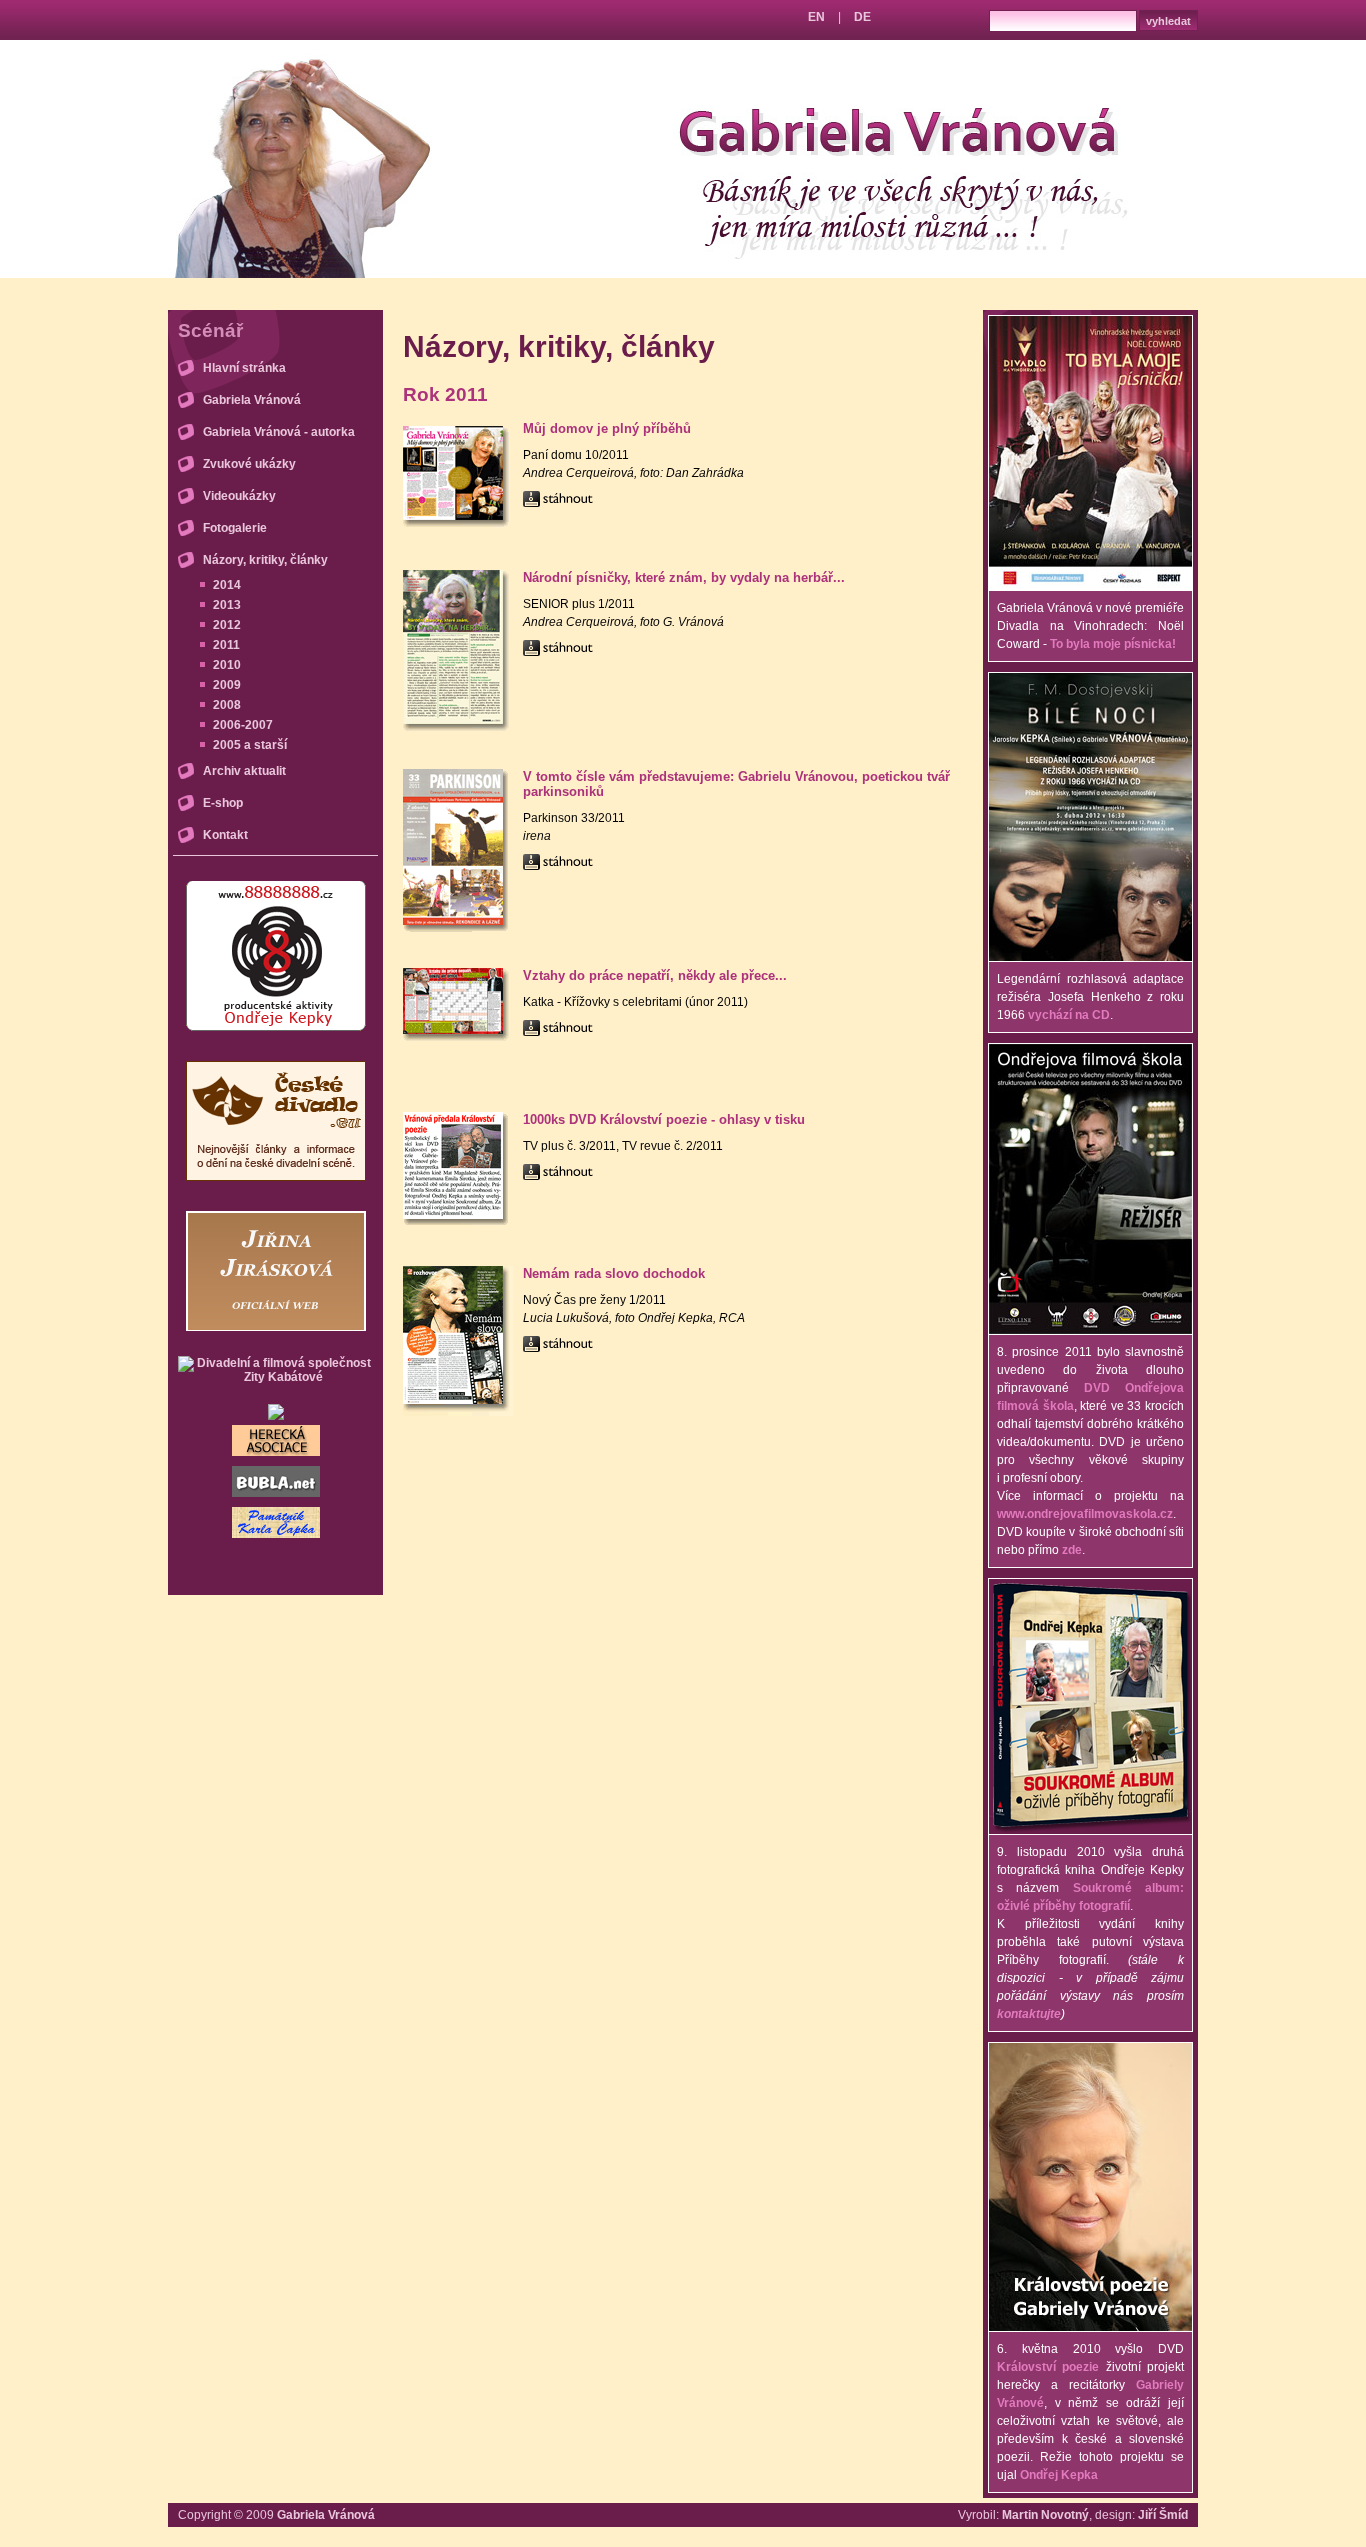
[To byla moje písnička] (1090, 586)
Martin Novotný (1045, 2515)
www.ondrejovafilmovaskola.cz (1085, 1514)
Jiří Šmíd (1163, 2515)
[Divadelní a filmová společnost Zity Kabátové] (275, 1377)
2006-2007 (243, 725)
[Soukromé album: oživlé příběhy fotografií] (1090, 1830)
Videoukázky (239, 496)
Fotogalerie (235, 528)
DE (862, 17)
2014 (227, 585)
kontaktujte (1029, 2014)
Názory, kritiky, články (265, 560)
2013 (227, 605)
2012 (227, 625)
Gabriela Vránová (252, 400)
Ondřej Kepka (1059, 2475)
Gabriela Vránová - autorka (279, 432)
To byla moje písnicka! (1113, 644)
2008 (227, 705)
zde (1072, 1550)
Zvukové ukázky (249, 464)
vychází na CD (1069, 1015)
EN (816, 17)
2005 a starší (250, 745)
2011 (226, 645)
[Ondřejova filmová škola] (1090, 1330)
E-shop (223, 803)
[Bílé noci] (1090, 957)
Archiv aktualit (244, 771)
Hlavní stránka (244, 368)
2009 (227, 685)
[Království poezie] (1090, 2327)
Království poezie (1048, 2367)
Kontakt (225, 835)
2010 (227, 665)
